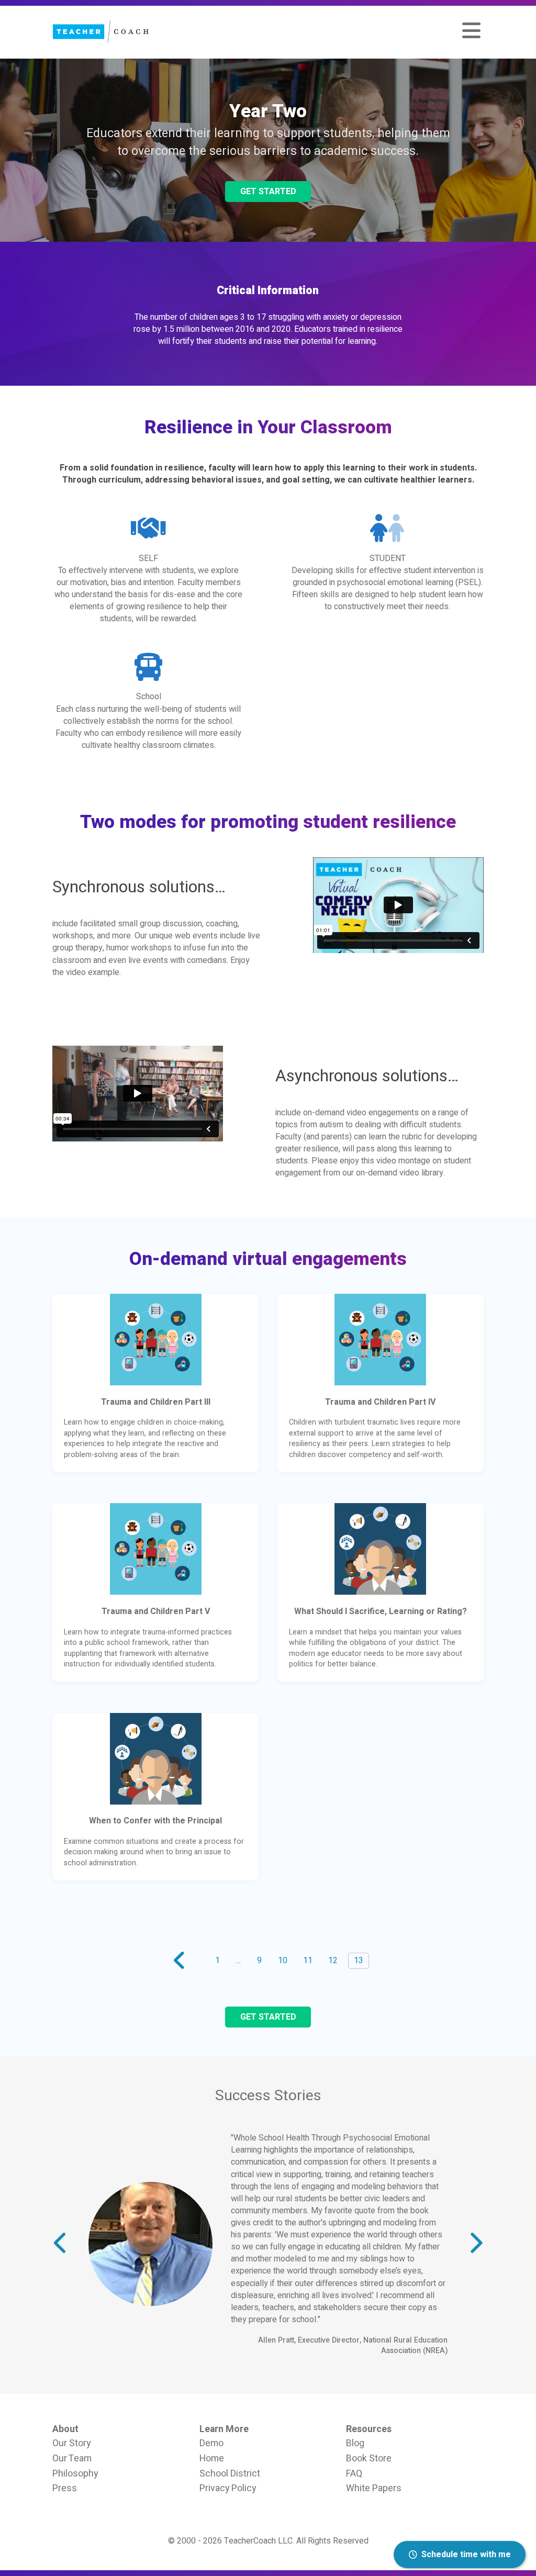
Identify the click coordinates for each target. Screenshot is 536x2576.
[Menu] (471, 32)
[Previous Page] (178, 1961)
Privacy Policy (228, 2370)
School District (230, 2355)
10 (283, 1961)
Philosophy (75, 2355)
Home (212, 2340)
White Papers (374, 2370)
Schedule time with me (466, 2555)
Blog (355, 2325)
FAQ (354, 2355)
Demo (211, 2325)
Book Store (369, 2340)
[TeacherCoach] (100, 32)
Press (65, 2370)
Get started (268, 192)
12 (333, 1961)
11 (308, 1961)
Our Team (72, 2340)
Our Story (71, 2325)
